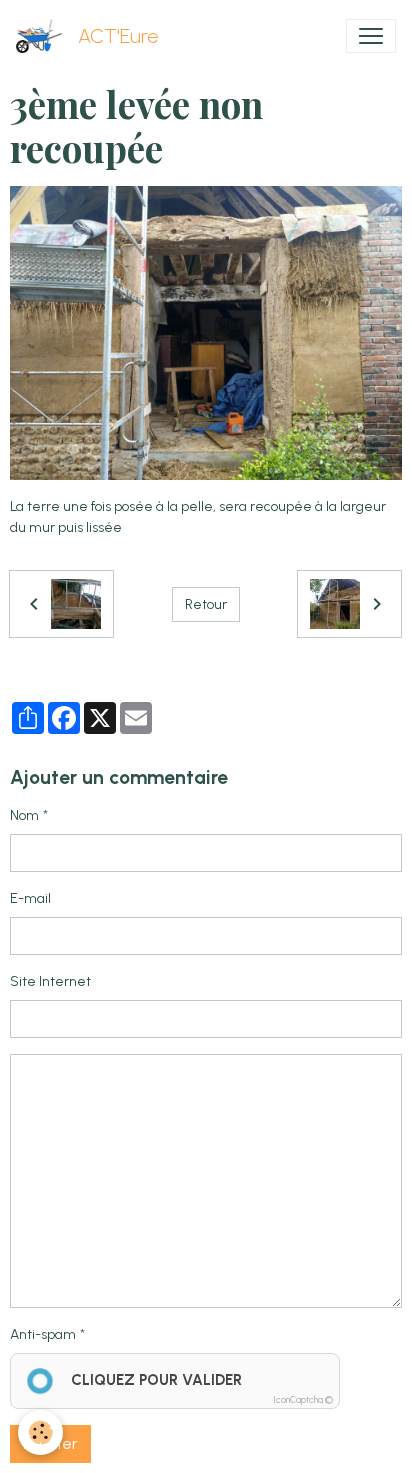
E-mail (30, 898)
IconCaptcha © (303, 1399)
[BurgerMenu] (371, 36)
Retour (206, 604)
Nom (24, 815)
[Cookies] (40, 1432)
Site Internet (50, 981)
